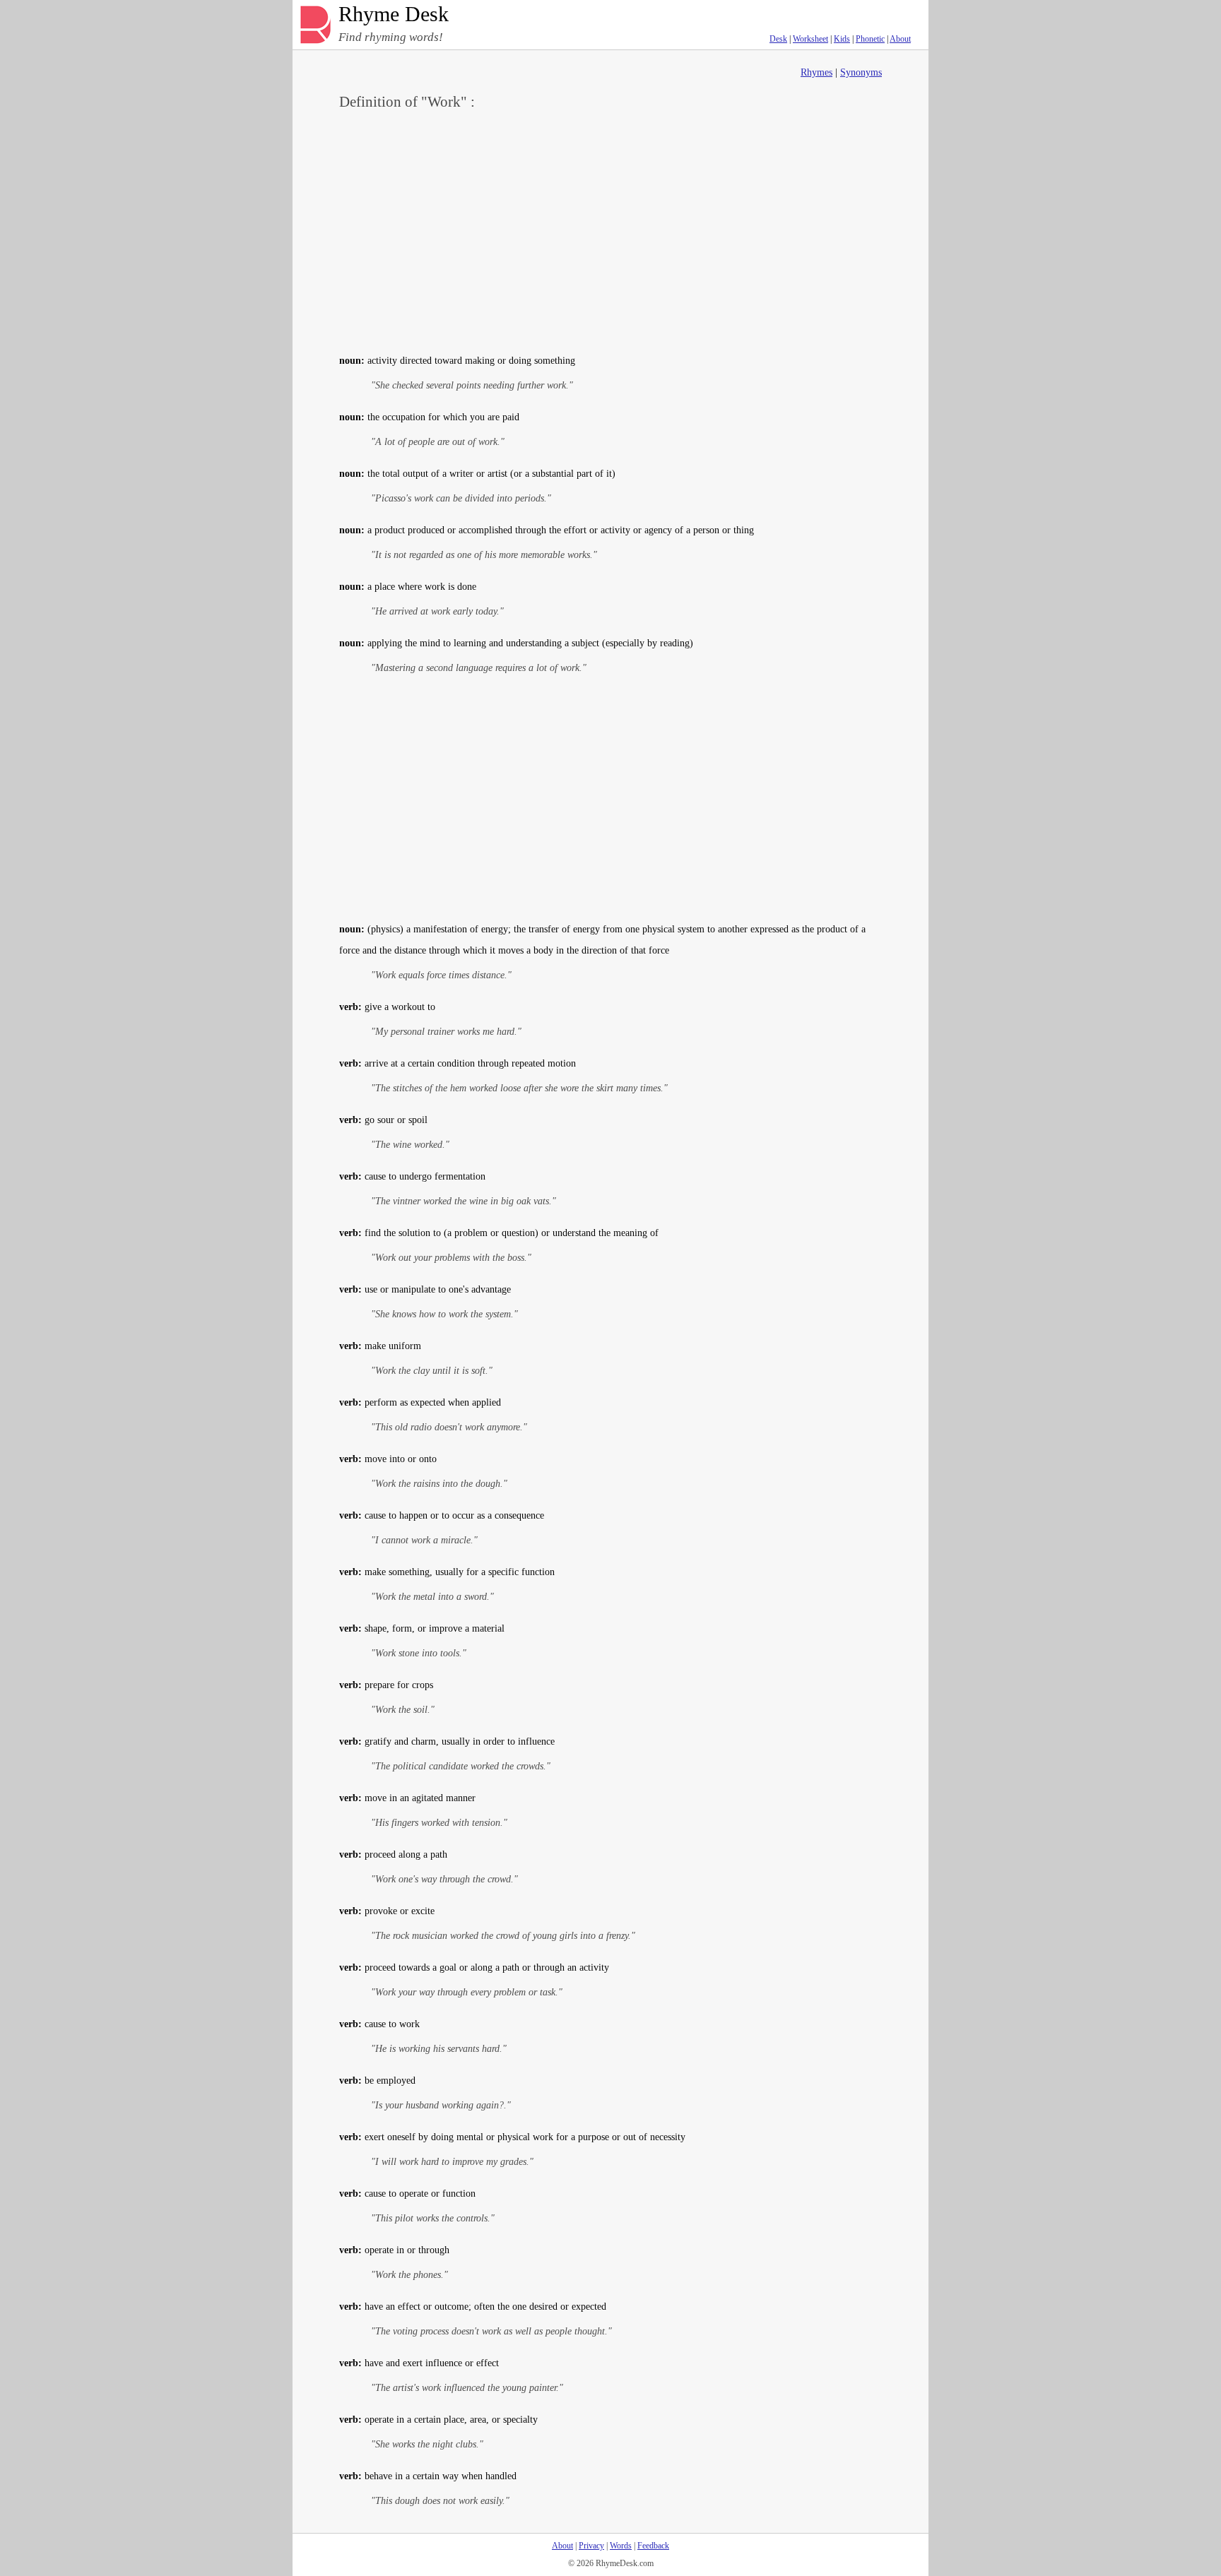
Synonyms (861, 72)
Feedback (653, 2546)
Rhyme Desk (394, 14)
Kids (842, 39)
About (900, 39)
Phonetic (870, 39)
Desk (778, 39)
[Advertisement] (610, 230)
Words (621, 2546)
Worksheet (810, 39)
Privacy (591, 2546)
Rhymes (816, 72)
